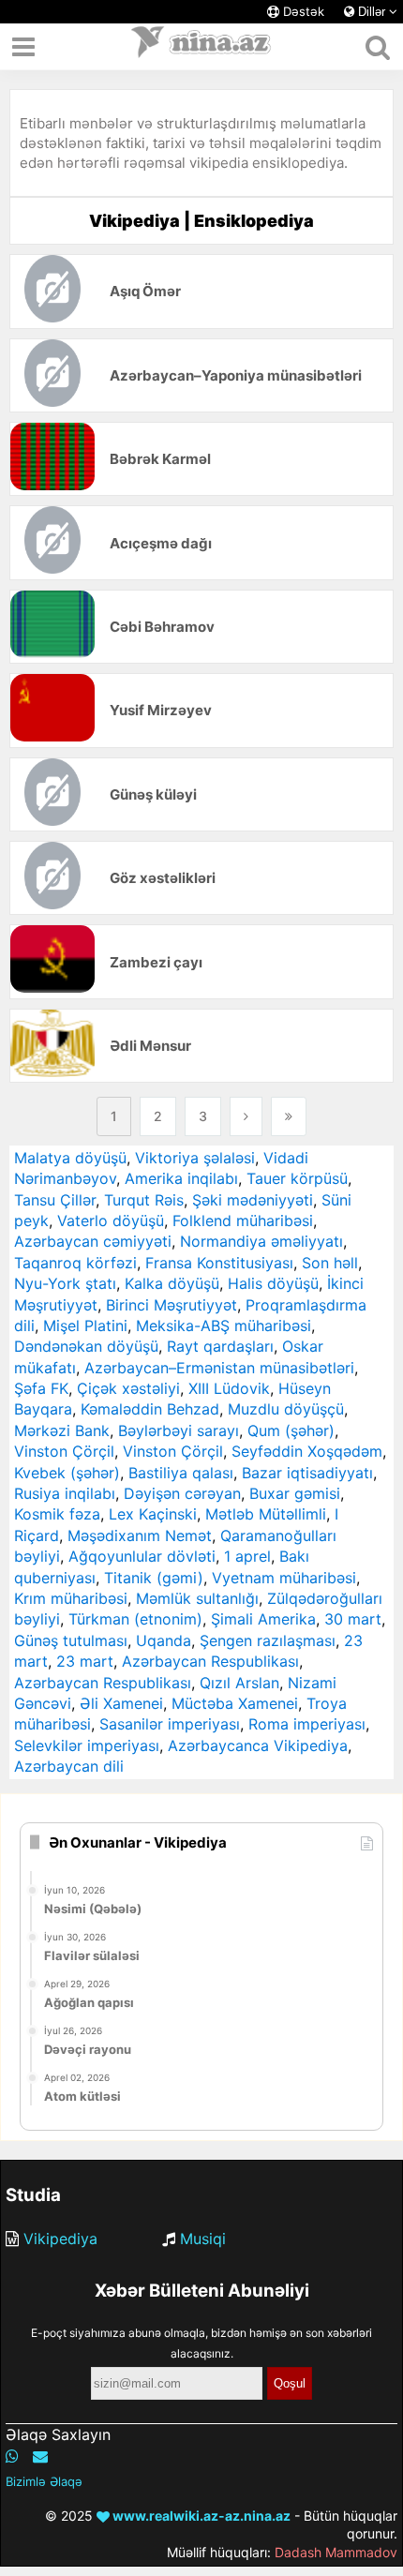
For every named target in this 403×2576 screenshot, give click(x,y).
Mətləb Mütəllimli (266, 1514)
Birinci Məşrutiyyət (172, 1305)
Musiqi (203, 2239)
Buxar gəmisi (295, 1493)
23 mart (85, 1661)
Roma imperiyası (307, 1724)
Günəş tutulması (71, 1640)
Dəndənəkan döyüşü (86, 1346)
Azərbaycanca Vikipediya (258, 1745)
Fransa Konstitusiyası (219, 1263)
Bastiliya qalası (181, 1473)
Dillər (372, 12)
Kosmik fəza (57, 1514)
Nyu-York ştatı (65, 1283)
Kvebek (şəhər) (67, 1473)
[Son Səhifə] (289, 1116)
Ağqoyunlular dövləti (142, 1556)
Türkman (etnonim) (135, 1619)
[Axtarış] (377, 47)
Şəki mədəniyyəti (253, 1200)
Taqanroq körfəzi (75, 1263)
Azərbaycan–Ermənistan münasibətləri (219, 1368)
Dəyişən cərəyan (182, 1493)
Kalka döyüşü (172, 1283)
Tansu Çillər (55, 1200)
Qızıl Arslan (239, 1683)
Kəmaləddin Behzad (150, 1409)
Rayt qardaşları (220, 1346)
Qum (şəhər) (291, 1430)
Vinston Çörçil (64, 1451)
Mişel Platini (85, 1325)
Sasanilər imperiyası (170, 1724)
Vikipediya (60, 2239)
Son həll (330, 1263)
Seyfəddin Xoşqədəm (307, 1451)
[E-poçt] (40, 2456)
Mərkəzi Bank (62, 1430)
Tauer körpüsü (297, 1178)
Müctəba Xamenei (235, 1703)
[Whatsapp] (12, 2456)
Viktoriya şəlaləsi (195, 1158)
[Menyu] (23, 47)
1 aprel (247, 1556)
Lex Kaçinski (153, 1514)
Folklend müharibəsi (243, 1221)
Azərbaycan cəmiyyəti (93, 1241)
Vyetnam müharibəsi (284, 1578)
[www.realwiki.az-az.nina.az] (201, 47)
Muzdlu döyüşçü (286, 1409)
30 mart (353, 1619)
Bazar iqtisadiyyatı (307, 1473)
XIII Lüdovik (229, 1388)
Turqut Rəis (144, 1200)
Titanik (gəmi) (154, 1578)
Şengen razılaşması (268, 1640)
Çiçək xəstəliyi (128, 1388)
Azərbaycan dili (69, 1766)
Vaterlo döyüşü (111, 1221)
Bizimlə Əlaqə (44, 2481)
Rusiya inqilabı (65, 1493)
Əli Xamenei (121, 1703)
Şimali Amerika (263, 1619)
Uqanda (164, 1640)
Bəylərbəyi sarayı (179, 1430)
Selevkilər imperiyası (87, 1745)
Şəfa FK (41, 1388)
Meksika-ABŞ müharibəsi (224, 1325)
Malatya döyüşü (70, 1158)
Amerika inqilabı (181, 1178)
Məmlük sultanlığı (197, 1598)
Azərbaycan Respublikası (210, 1661)
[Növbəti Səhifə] (246, 1116)
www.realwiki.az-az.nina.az (200, 2516)
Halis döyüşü (273, 1283)
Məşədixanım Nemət (140, 1535)
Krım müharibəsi (71, 1598)
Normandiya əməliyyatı (261, 1241)
